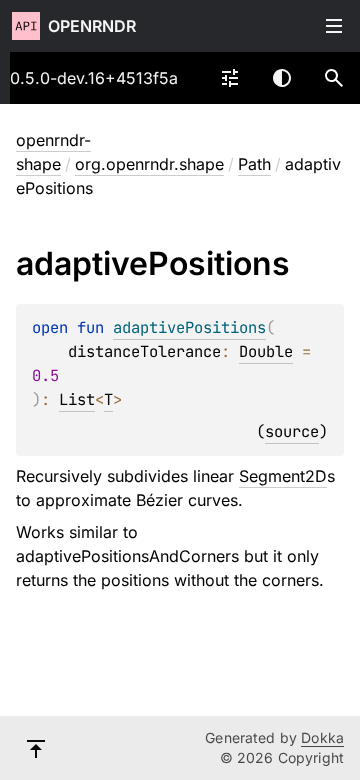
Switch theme (282, 78)
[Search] (334, 78)
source (292, 431)
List (77, 399)
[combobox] (230, 78)
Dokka (322, 737)
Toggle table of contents (334, 26)
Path (254, 164)
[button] (334, 78)
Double (266, 351)
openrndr (92, 26)
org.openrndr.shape (149, 164)
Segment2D (283, 476)
